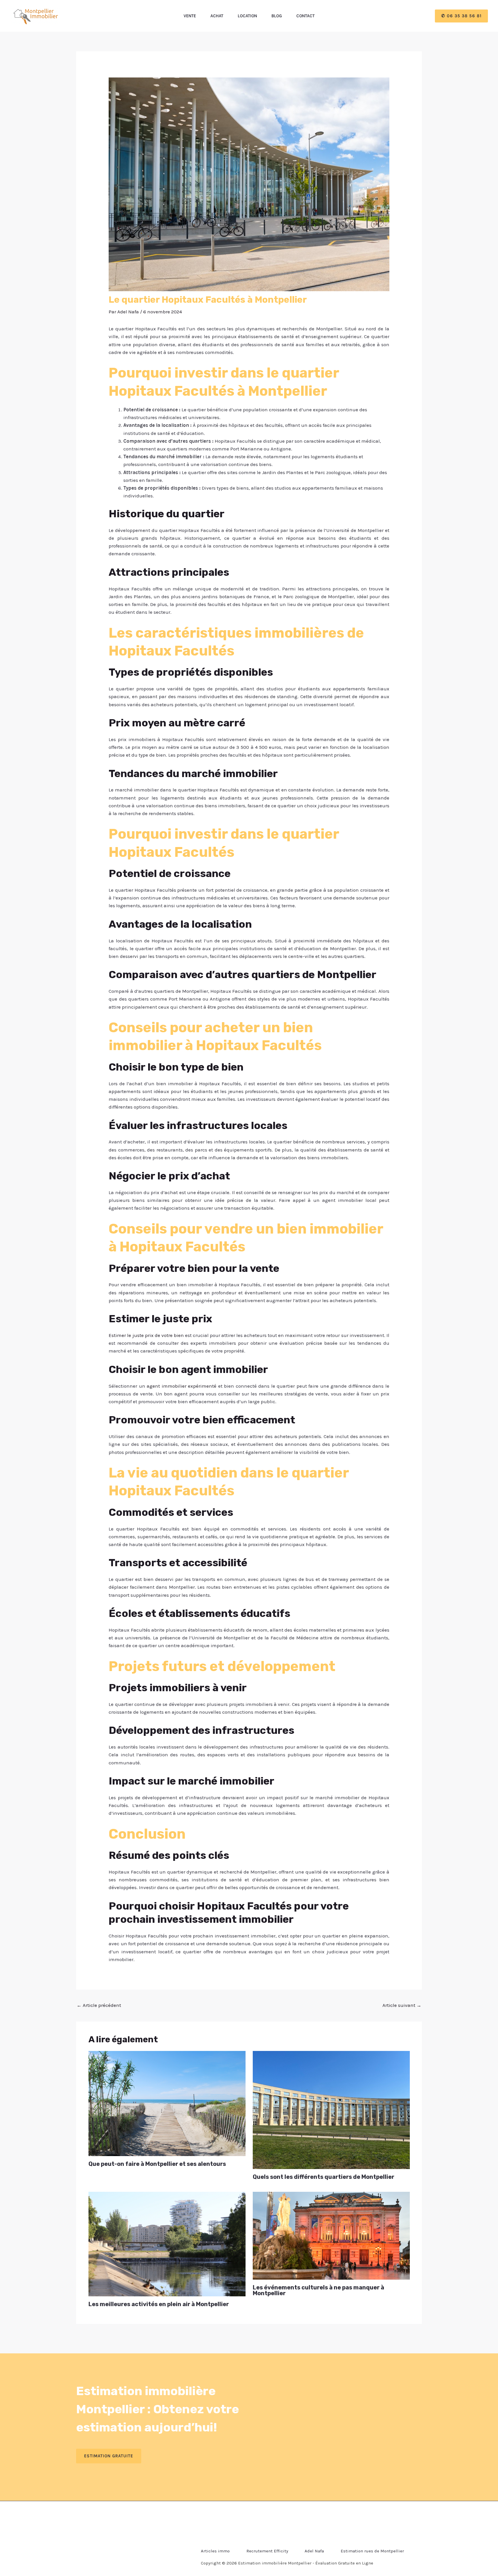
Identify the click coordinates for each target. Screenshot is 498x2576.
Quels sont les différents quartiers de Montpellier (323, 2177)
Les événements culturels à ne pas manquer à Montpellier (318, 2290)
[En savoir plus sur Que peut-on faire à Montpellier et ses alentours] (167, 2103)
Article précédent (99, 2005)
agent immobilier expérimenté (182, 1386)
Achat (217, 16)
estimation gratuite (109, 2456)
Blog (277, 16)
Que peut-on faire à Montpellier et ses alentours (157, 2164)
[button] (461, 16)
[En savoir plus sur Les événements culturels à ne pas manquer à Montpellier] (331, 2235)
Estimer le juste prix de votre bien (146, 1335)
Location (247, 16)
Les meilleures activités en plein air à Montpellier (159, 2304)
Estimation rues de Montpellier (372, 2551)
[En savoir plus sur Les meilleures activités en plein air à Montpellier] (167, 2243)
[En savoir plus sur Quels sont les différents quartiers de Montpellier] (331, 2109)
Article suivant (402, 2005)
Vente (190, 16)
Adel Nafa (314, 2551)
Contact (305, 16)
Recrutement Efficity (267, 2551)
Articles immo (215, 2551)
